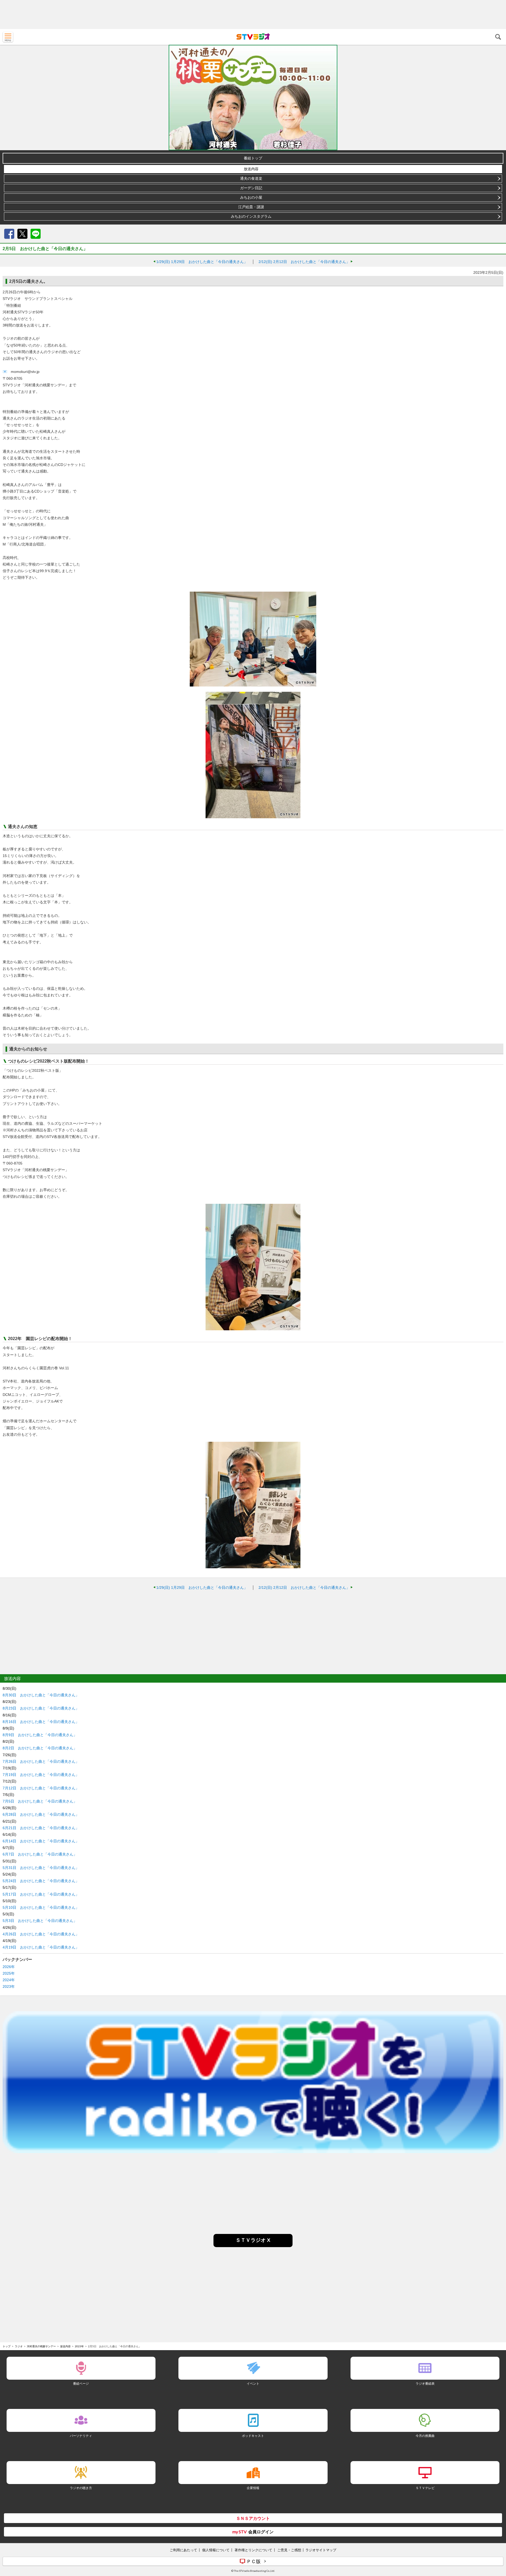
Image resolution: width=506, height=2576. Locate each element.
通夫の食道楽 (251, 178)
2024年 (9, 1980)
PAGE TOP (497, 2541)
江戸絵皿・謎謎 (251, 207)
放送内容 (251, 169)
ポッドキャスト (253, 2436)
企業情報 (253, 2488)
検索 (498, 37)
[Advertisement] (253, 14)
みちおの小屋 (251, 197)
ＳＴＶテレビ (425, 2488)
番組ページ (81, 2383)
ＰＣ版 (254, 2561)
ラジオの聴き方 (81, 2488)
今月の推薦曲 (425, 2436)
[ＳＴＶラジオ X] (253, 2246)
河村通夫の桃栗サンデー (41, 2346)
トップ (7, 2346)
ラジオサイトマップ (321, 2550)
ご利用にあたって (183, 2550)
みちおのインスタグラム (251, 216)
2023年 (9, 1986)
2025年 (9, 1973)
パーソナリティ (81, 2436)
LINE (36, 234)
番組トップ (253, 158)
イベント (253, 2383)
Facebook (9, 234)
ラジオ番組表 (425, 2383)
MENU (8, 37)
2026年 (9, 1967)
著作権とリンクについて (253, 2550)
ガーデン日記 (251, 188)
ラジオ (19, 2346)
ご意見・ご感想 (289, 2550)
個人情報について (216, 2550)
